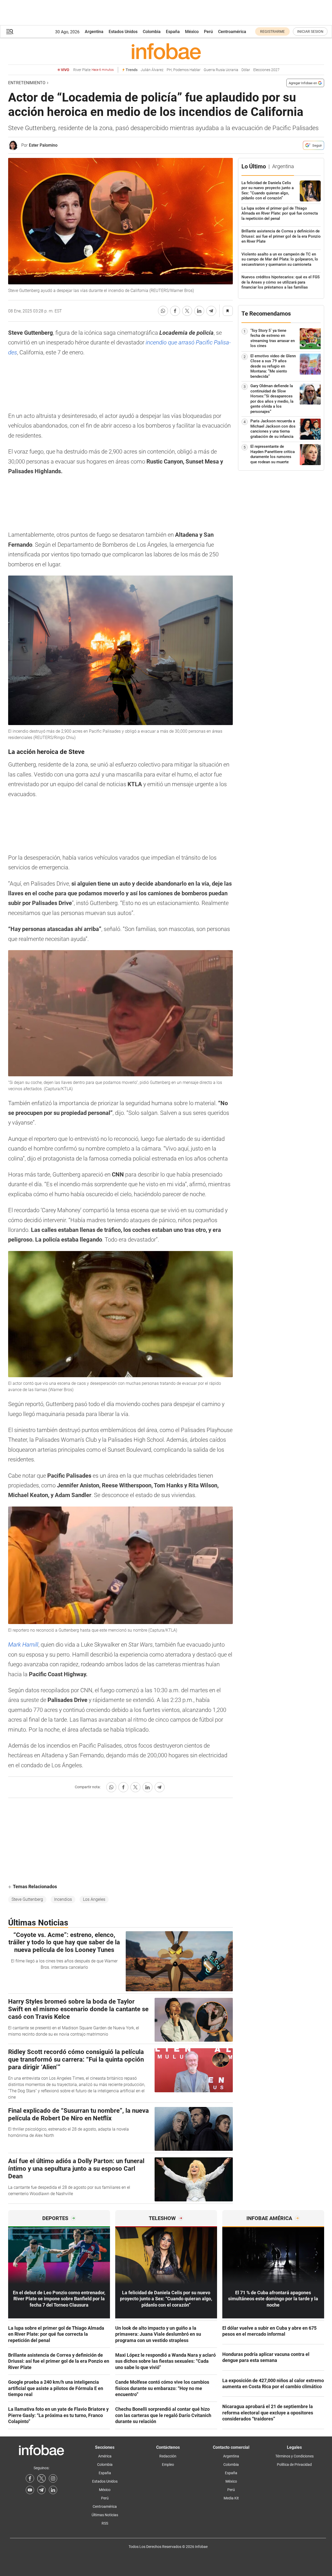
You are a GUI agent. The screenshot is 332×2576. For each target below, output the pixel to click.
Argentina (94, 32)
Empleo (168, 2465)
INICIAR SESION (310, 31)
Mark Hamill (23, 1645)
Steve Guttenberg (27, 1899)
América (105, 2456)
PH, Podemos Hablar (184, 70)
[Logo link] (166, 51)
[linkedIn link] (53, 2490)
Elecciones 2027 (266, 70)
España (173, 32)
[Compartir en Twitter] (187, 311)
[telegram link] (41, 2490)
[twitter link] (41, 2478)
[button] (10, 32)
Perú (208, 32)
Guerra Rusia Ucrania (221, 70)
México (192, 32)
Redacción (168, 2456)
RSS (105, 2523)
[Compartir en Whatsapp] (163, 311)
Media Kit (231, 2498)
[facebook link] (30, 2478)
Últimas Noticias (105, 2515)
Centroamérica (232, 32)
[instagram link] (53, 2478)
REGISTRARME (272, 31)
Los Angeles (94, 1899)
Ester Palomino (43, 145)
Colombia (152, 32)
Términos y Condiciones (294, 2456)
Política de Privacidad (294, 2465)
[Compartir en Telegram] (211, 311)
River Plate (93, 70)
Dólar (246, 70)
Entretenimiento (27, 83)
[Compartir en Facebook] (175, 311)
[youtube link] (30, 2490)
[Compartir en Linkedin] (199, 311)
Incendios (63, 1899)
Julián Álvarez (152, 70)
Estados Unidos (123, 32)
